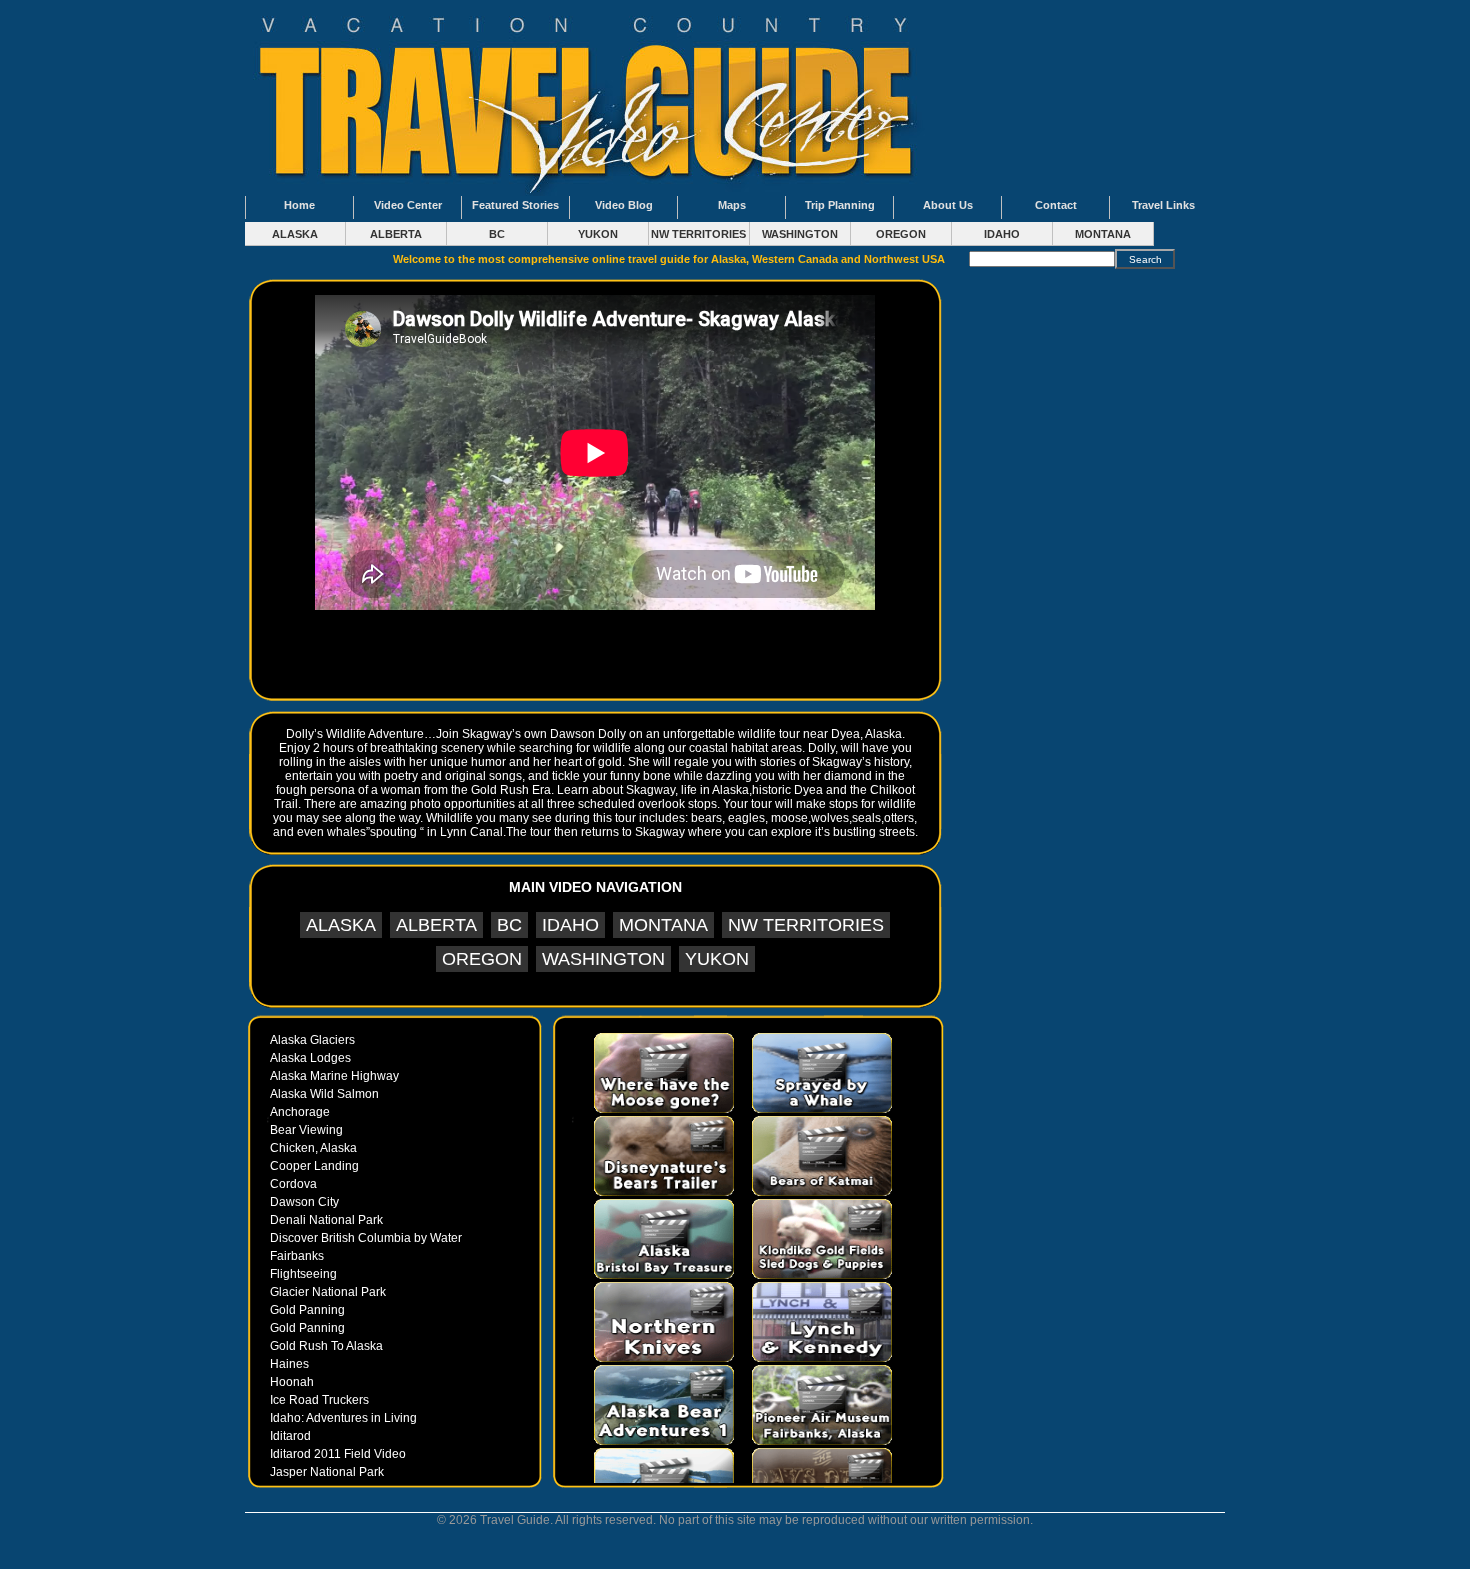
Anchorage (300, 1112)
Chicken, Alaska (313, 1148)
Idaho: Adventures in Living (343, 1418)
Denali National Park (326, 1220)
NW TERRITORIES (698, 234)
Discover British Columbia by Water (366, 1238)
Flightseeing (303, 1274)
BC (497, 234)
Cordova (293, 1184)
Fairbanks (297, 1256)
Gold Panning (307, 1310)
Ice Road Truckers (319, 1400)
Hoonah (292, 1382)
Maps (732, 205)
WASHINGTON (800, 234)
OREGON (901, 234)
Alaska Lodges (310, 1058)
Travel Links (1163, 205)
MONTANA (1103, 234)
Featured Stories (515, 205)
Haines (289, 1364)
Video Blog (624, 205)
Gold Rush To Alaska (326, 1346)
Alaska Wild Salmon (324, 1094)
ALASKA (295, 234)
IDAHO (1002, 234)
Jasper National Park (327, 1472)
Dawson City (304, 1202)
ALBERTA (396, 234)
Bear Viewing (306, 1130)
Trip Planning (840, 205)
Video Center (408, 205)
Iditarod (290, 1436)
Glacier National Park (328, 1292)
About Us (948, 205)
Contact (1056, 205)
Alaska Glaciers (312, 1040)
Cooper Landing (314, 1166)
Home (299, 205)
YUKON (598, 234)
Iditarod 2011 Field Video (338, 1454)
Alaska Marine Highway (334, 1076)
